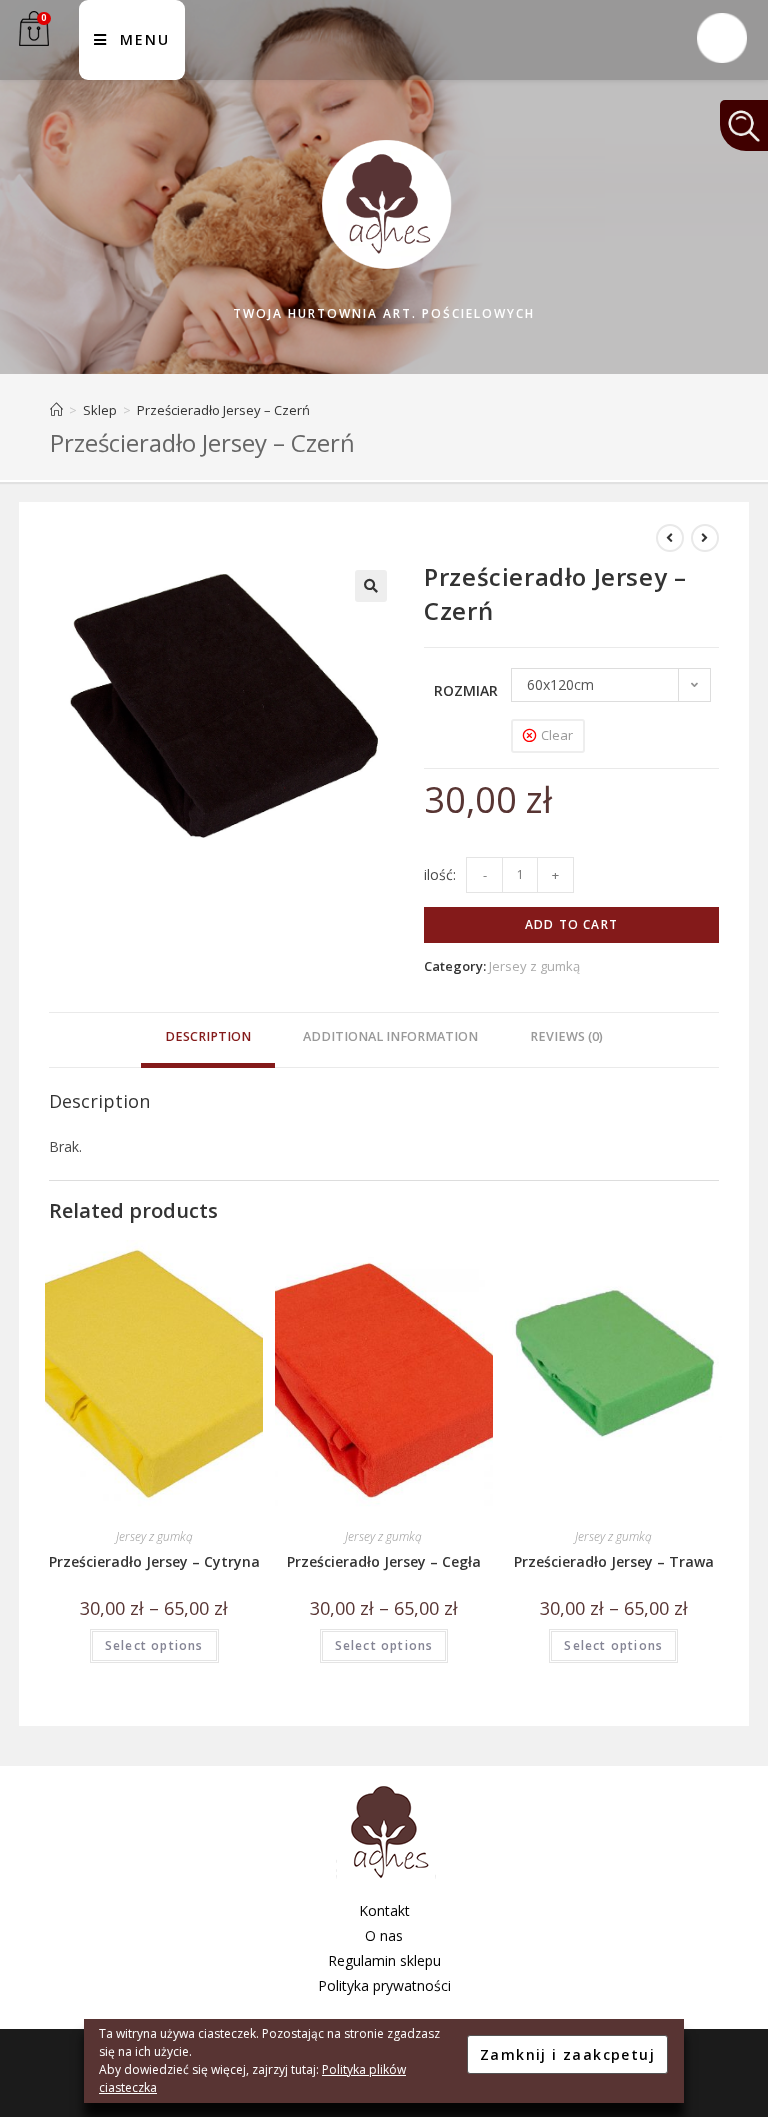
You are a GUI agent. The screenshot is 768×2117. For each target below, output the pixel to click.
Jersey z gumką (534, 966)
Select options (154, 1645)
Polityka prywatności (384, 1985)
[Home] (56, 410)
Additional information (390, 1036)
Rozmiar (466, 690)
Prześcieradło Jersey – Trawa (614, 1561)
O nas (384, 1935)
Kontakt (384, 1910)
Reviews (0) (566, 1036)
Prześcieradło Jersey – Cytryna (154, 1561)
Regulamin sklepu (384, 1960)
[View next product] (705, 538)
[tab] (208, 1040)
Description (208, 1036)
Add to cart (571, 924)
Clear (557, 735)
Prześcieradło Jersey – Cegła (384, 1561)
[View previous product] (670, 538)
